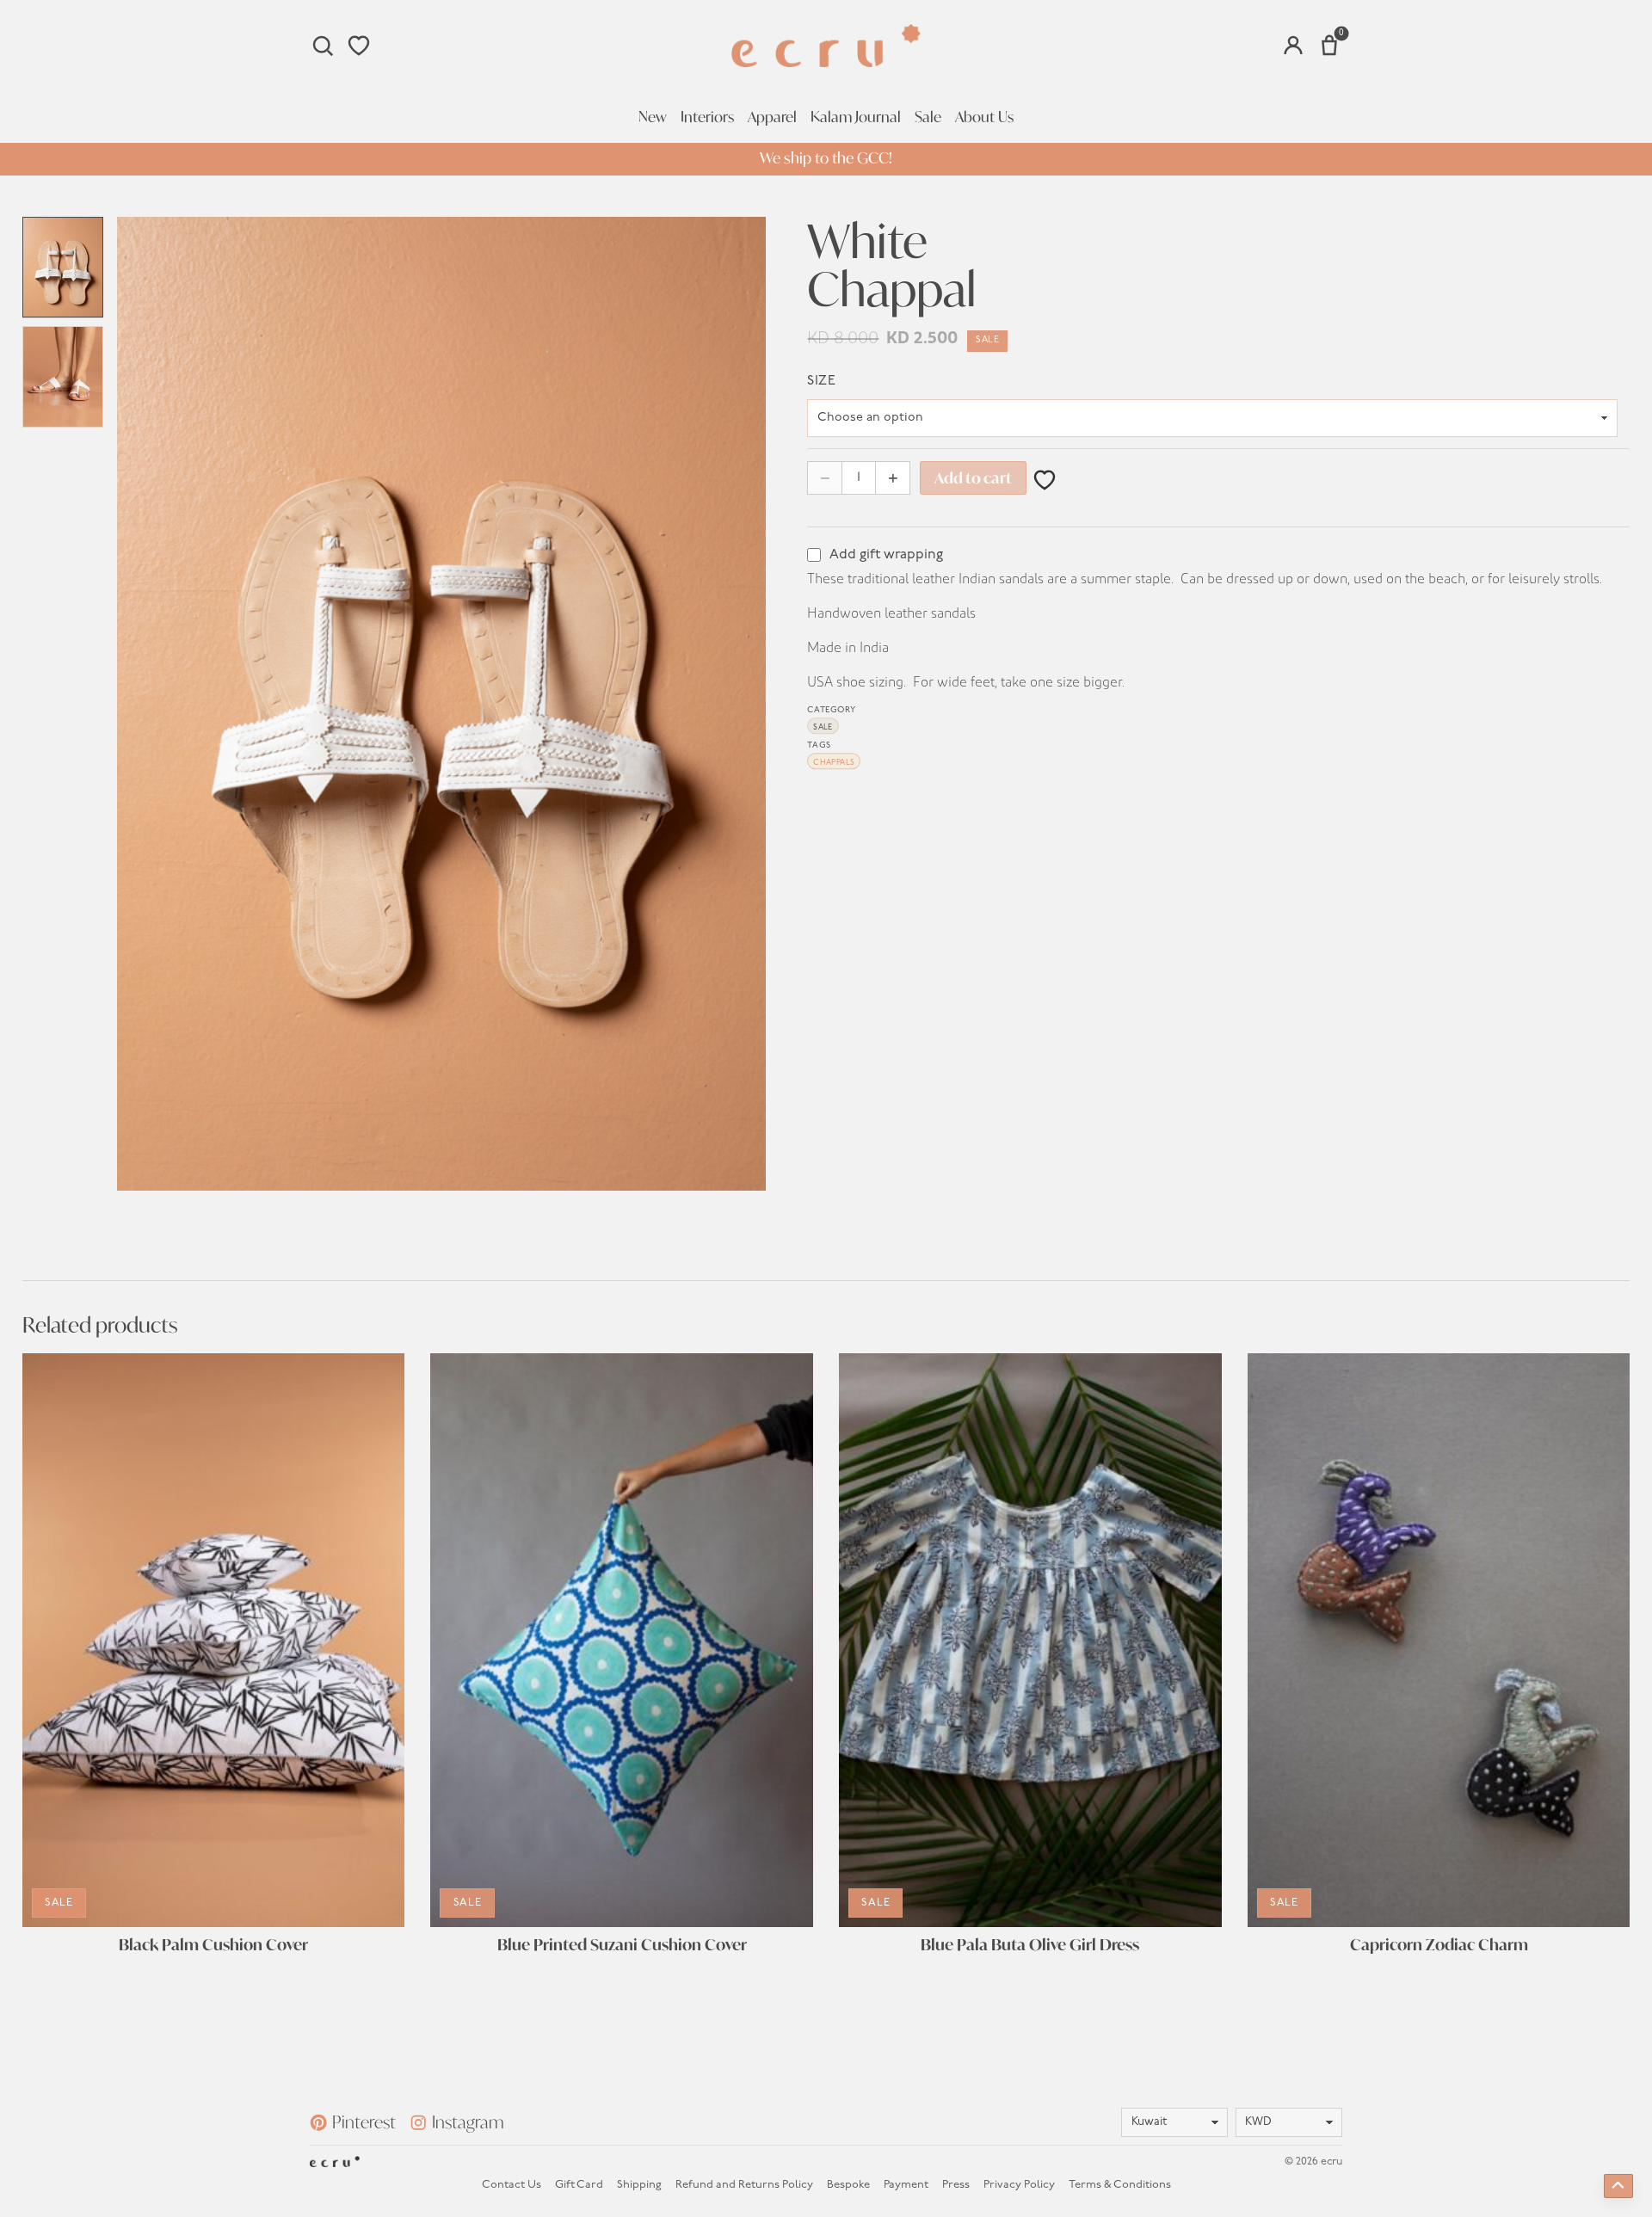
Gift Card (579, 2185)
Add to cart (973, 478)
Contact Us (512, 2185)
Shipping (639, 2185)
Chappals (834, 763)
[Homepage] (826, 46)
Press (956, 2185)
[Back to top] (1618, 2186)
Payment (906, 2185)
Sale (928, 117)
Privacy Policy (1019, 2185)
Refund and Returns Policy (744, 2185)
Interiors (707, 117)
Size (821, 381)
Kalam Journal (856, 117)
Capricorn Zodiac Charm (1439, 1945)
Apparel (772, 117)
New (653, 117)
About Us (984, 117)
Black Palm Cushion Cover (213, 1945)
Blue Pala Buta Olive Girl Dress (1030, 1945)
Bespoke (848, 2185)
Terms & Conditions (1120, 2185)
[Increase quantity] (893, 478)
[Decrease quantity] (825, 478)
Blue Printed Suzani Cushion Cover (622, 1945)
